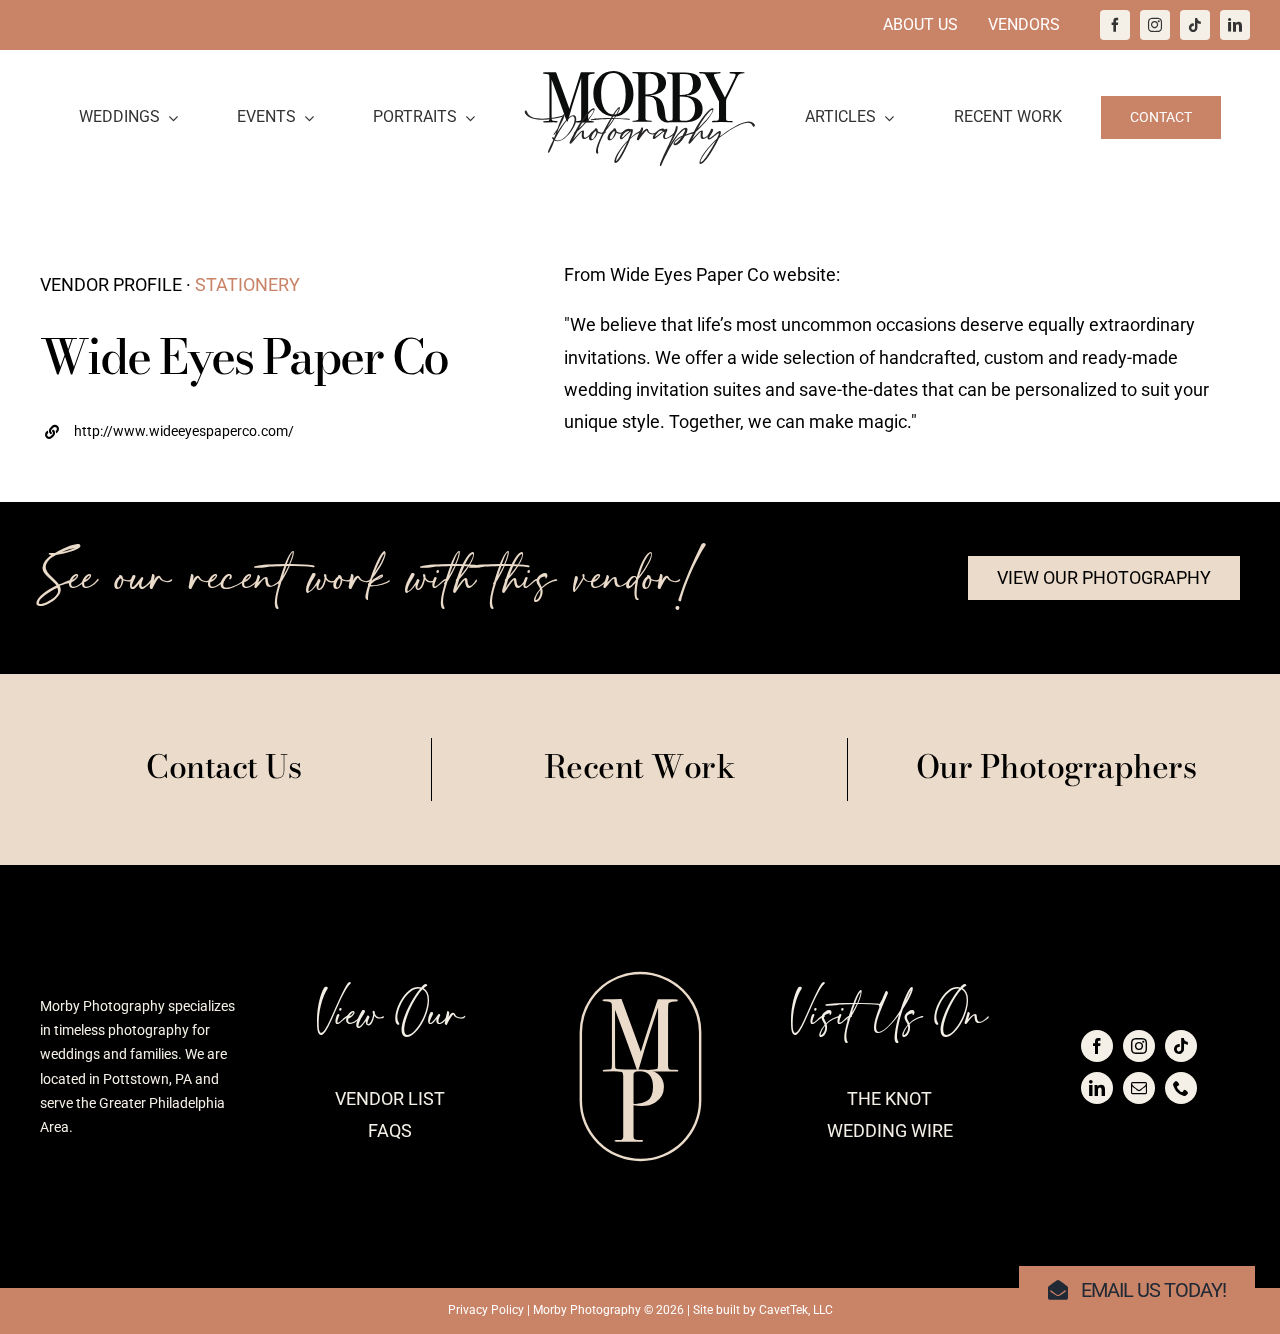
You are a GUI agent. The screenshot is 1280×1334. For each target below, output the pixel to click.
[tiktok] (1195, 25)
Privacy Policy (486, 1310)
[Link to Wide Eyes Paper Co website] (265, 429)
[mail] (1139, 1088)
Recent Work (640, 766)
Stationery (247, 284)
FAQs (390, 1130)
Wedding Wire (890, 1130)
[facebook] (1115, 25)
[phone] (1181, 1088)
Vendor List (390, 1098)
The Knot (889, 1098)
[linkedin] (1235, 25)
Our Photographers (1056, 766)
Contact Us (223, 766)
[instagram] (1155, 25)
